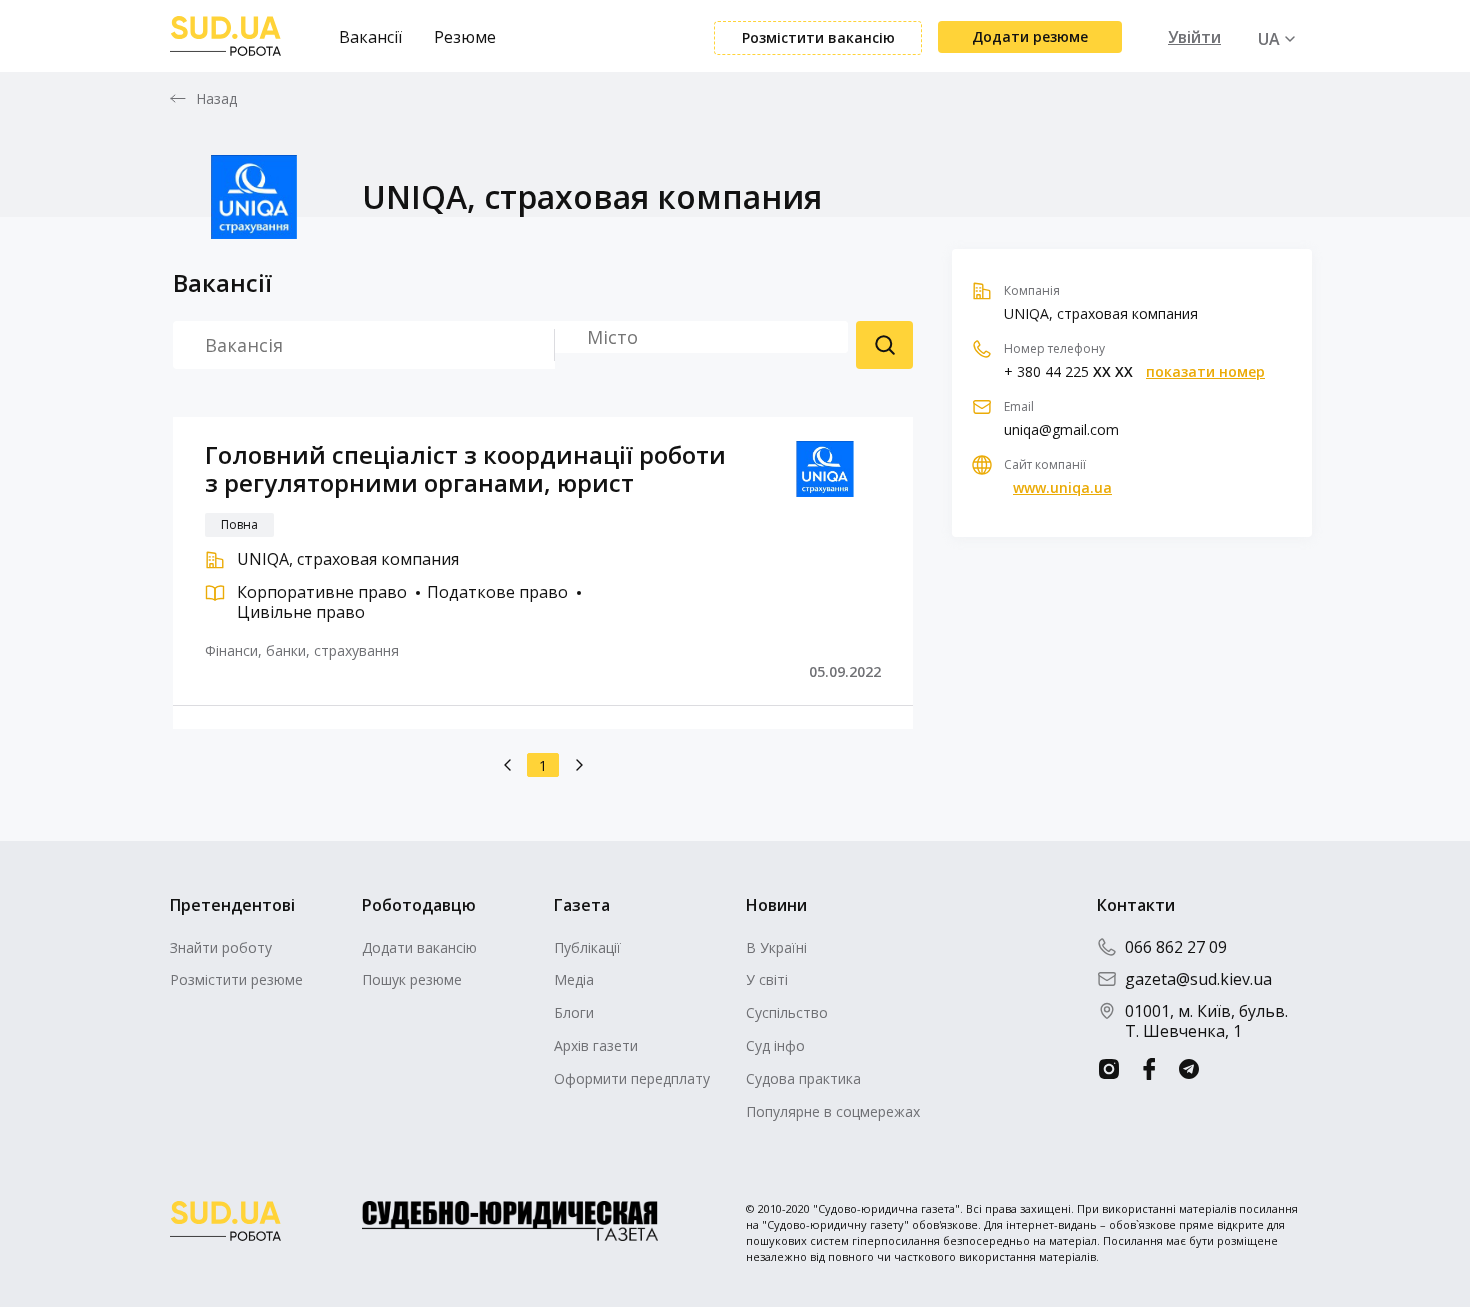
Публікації (587, 947)
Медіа (574, 979)
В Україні (776, 947)
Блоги (574, 1012)
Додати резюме (1030, 36)
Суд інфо (775, 1045)
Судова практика (803, 1078)
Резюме (465, 37)
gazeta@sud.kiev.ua (1198, 979)
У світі (767, 979)
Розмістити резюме (236, 979)
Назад (217, 99)
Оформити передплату (632, 1078)
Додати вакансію (419, 947)
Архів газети (596, 1045)
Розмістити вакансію (818, 37)
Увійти (1194, 37)
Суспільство (787, 1012)
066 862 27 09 (1176, 947)
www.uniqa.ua (1062, 488)
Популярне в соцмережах (833, 1111)
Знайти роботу (221, 947)
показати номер (1205, 372)
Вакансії (370, 37)
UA (1269, 39)
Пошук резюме (884, 345)
